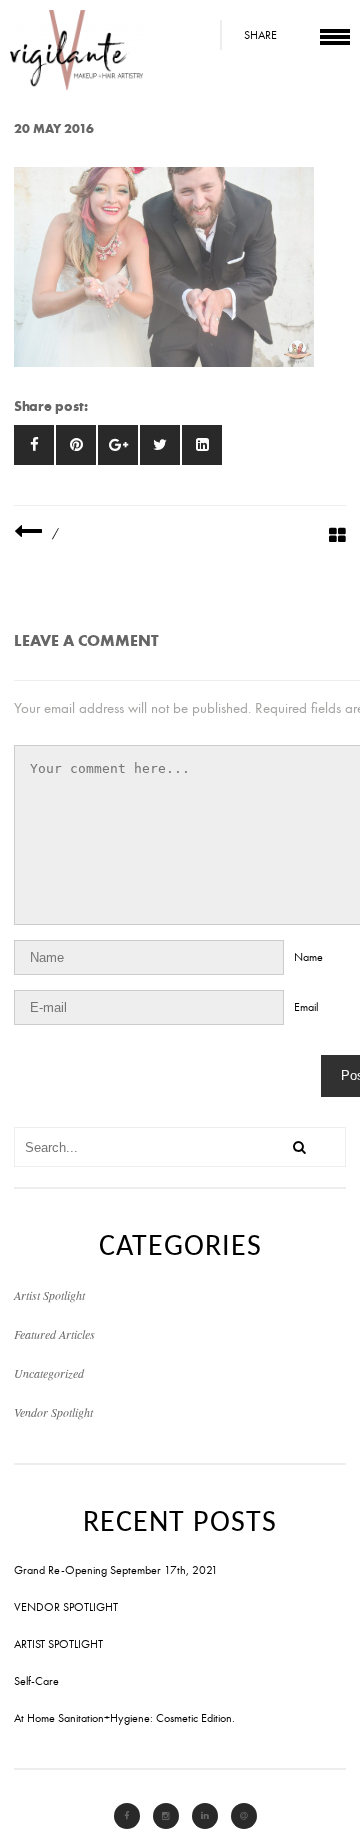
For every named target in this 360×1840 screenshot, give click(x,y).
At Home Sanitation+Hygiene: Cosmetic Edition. (124, 1718)
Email (306, 1007)
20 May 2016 (54, 128)
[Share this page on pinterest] (76, 445)
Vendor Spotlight (53, 1412)
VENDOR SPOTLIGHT (66, 1607)
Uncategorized (49, 1373)
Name (308, 957)
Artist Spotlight (49, 1295)
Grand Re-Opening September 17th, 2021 (116, 1570)
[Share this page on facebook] (34, 445)
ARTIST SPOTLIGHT (58, 1644)
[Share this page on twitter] (160, 445)
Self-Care (36, 1681)
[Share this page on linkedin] (202, 445)
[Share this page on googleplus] (118, 445)
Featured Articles (54, 1334)
